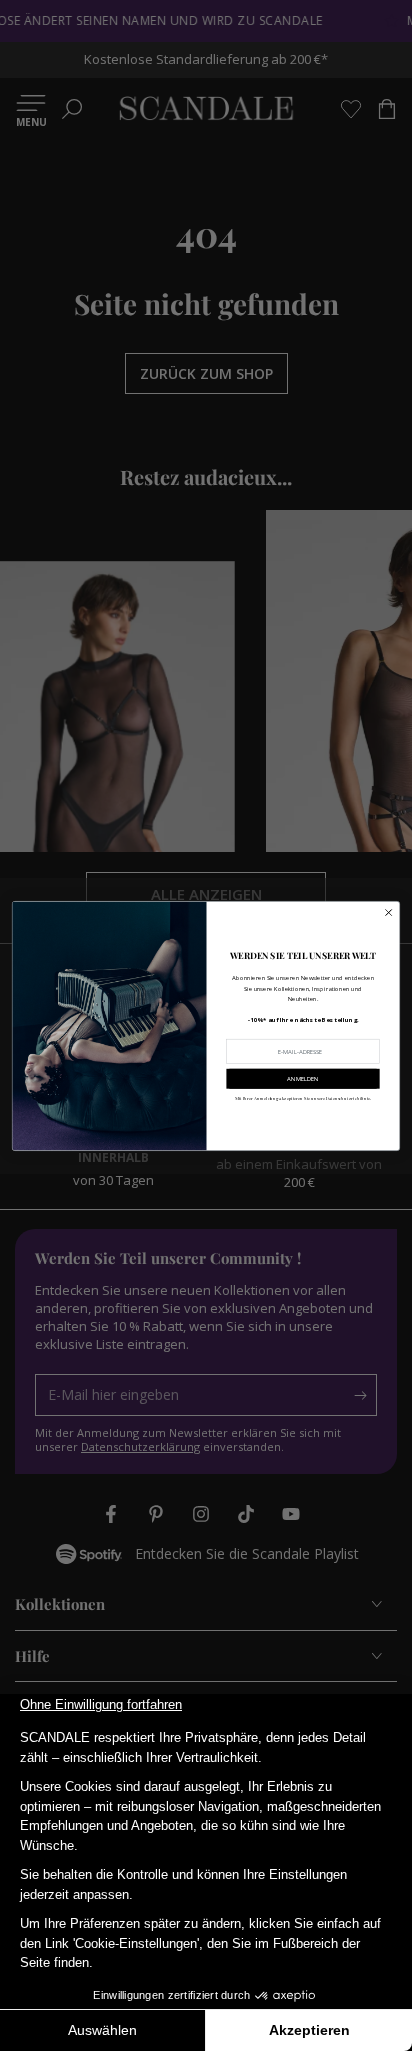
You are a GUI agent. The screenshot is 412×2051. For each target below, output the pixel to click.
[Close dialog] (388, 912)
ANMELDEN (302, 1078)
